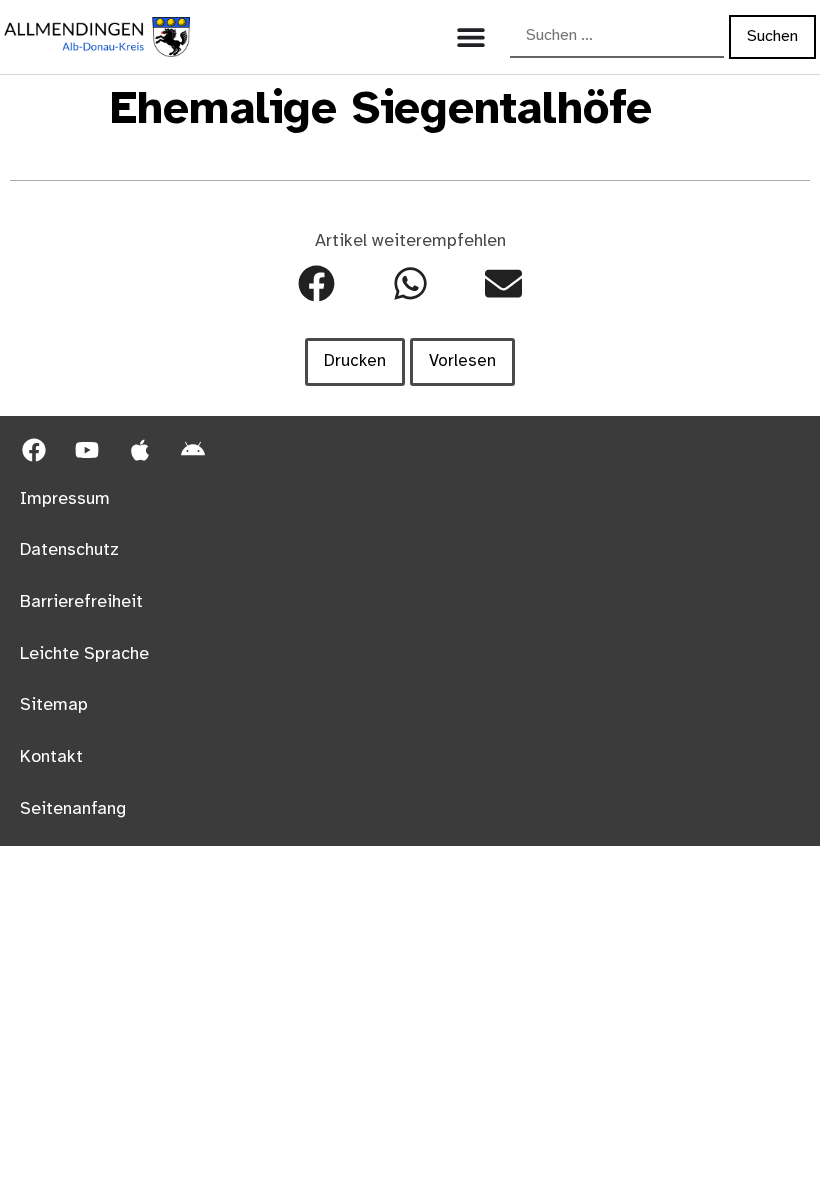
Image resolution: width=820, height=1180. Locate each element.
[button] (316, 283)
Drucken (355, 361)
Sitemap (54, 705)
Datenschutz (69, 550)
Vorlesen (462, 361)
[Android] (193, 450)
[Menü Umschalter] (471, 37)
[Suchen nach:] (617, 37)
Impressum (65, 499)
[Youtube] (87, 450)
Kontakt (51, 757)
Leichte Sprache (84, 654)
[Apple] (140, 450)
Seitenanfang (73, 809)
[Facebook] (34, 450)
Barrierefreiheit (81, 602)
